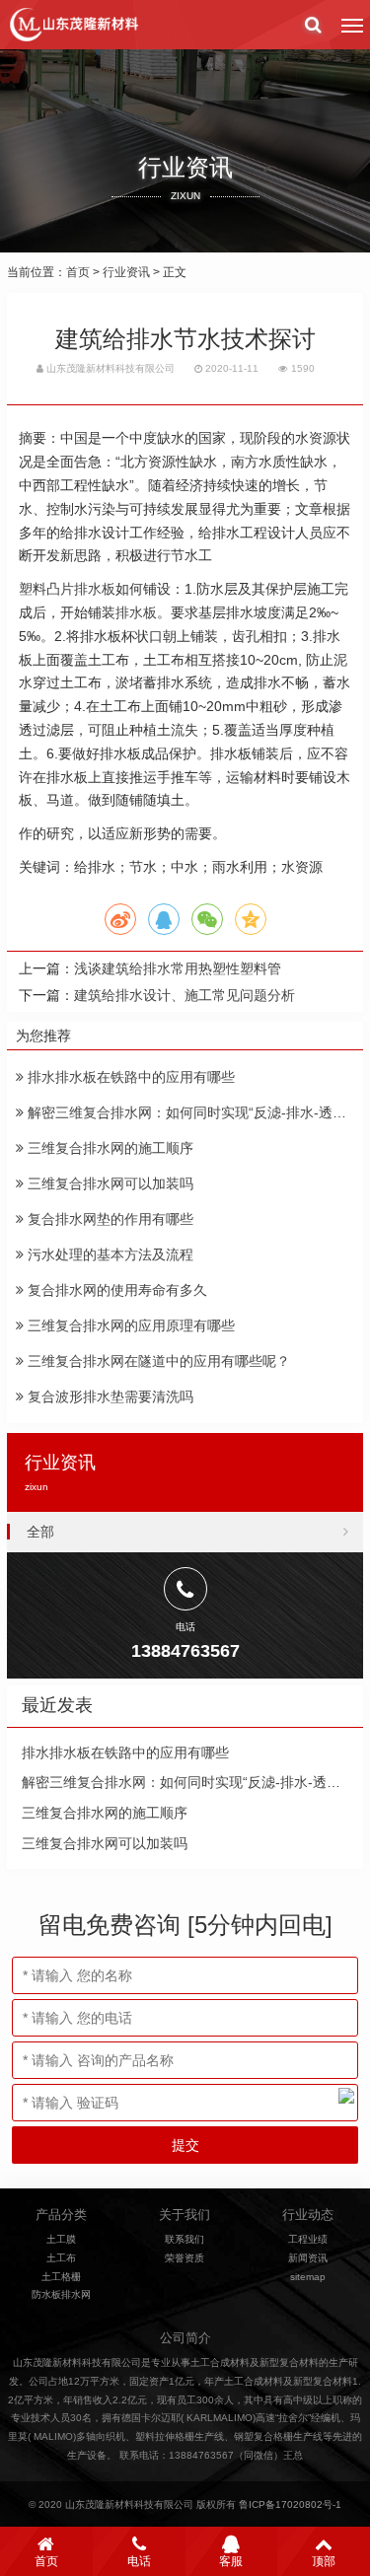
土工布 (61, 2258)
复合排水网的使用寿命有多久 (115, 1290)
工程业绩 (308, 2239)
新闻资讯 (308, 2258)
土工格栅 (61, 2277)
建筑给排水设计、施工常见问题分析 (185, 995)
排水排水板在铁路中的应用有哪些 (129, 1077)
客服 (231, 2561)
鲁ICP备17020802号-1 (290, 2504)
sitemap (308, 2277)
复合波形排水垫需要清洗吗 (109, 1396)
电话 (139, 2561)
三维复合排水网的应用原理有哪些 (129, 1325)
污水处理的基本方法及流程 (109, 1254)
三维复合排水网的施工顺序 (109, 1148)
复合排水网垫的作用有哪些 (109, 1219)
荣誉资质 (185, 2258)
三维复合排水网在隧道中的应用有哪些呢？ (157, 1361)
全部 (40, 1532)
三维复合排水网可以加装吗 (109, 1183)
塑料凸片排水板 (67, 589)
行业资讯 (126, 272)
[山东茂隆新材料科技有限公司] (73, 25)
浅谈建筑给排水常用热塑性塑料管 (178, 968)
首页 (78, 272)
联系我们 (185, 2239)
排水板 (136, 612)
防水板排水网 (61, 2294)
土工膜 (61, 2239)
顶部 (324, 2561)
